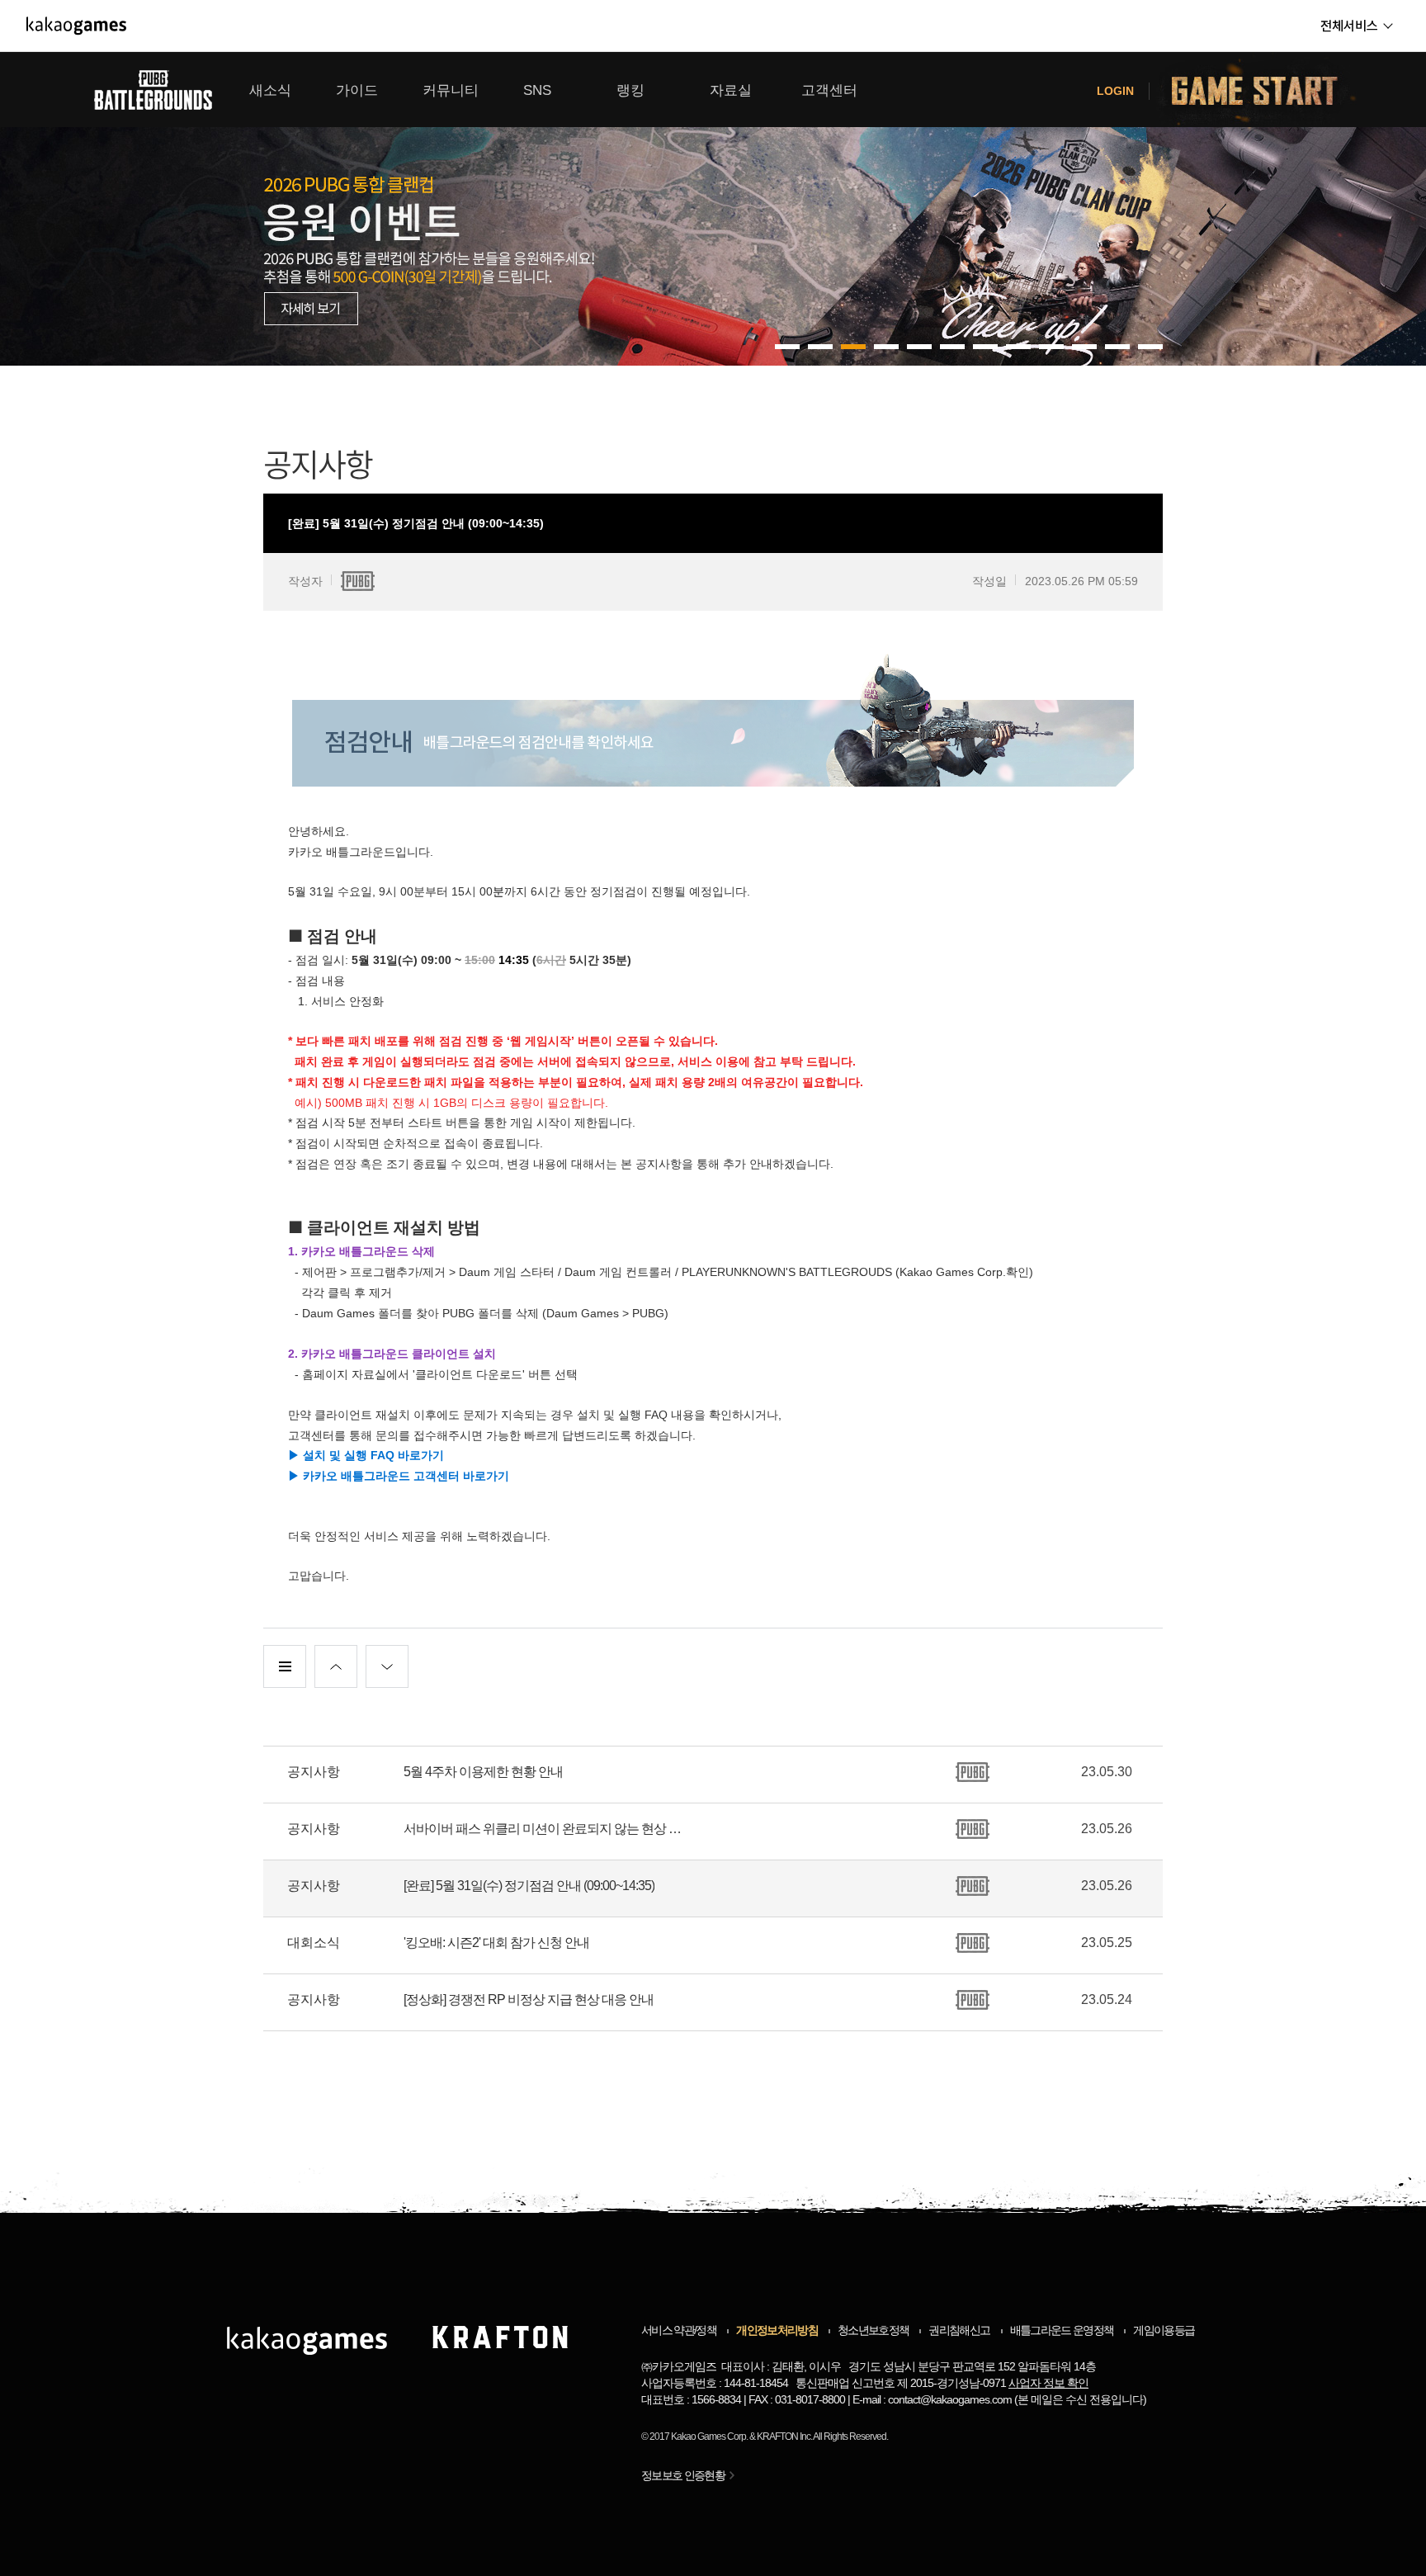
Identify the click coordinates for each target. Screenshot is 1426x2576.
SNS (537, 90)
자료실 (731, 90)
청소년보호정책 (873, 2330)
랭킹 (630, 90)
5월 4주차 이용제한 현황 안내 (483, 1772)
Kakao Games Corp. (709, 2437)
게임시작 (1264, 90)
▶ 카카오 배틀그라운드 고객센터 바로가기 (399, 1476)
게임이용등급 (1164, 2330)
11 (1150, 347)
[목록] (285, 1666)
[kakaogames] (76, 26)
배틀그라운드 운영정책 (1062, 2330)
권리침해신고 (959, 2330)
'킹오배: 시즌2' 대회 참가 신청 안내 (496, 1943)
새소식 (270, 90)
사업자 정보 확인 (1048, 2383)
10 (1117, 347)
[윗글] (336, 1666)
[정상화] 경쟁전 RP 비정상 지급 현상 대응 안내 (529, 1999)
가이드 (357, 90)
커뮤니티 (451, 90)
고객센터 (829, 90)
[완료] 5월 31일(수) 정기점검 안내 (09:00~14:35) (529, 1886)
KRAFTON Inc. (784, 2437)
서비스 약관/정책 (679, 2330)
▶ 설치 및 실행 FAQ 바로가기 (366, 1455)
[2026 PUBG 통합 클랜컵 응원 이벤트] (713, 209)
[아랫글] (387, 1666)
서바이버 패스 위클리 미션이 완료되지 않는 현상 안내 (548, 1829)
